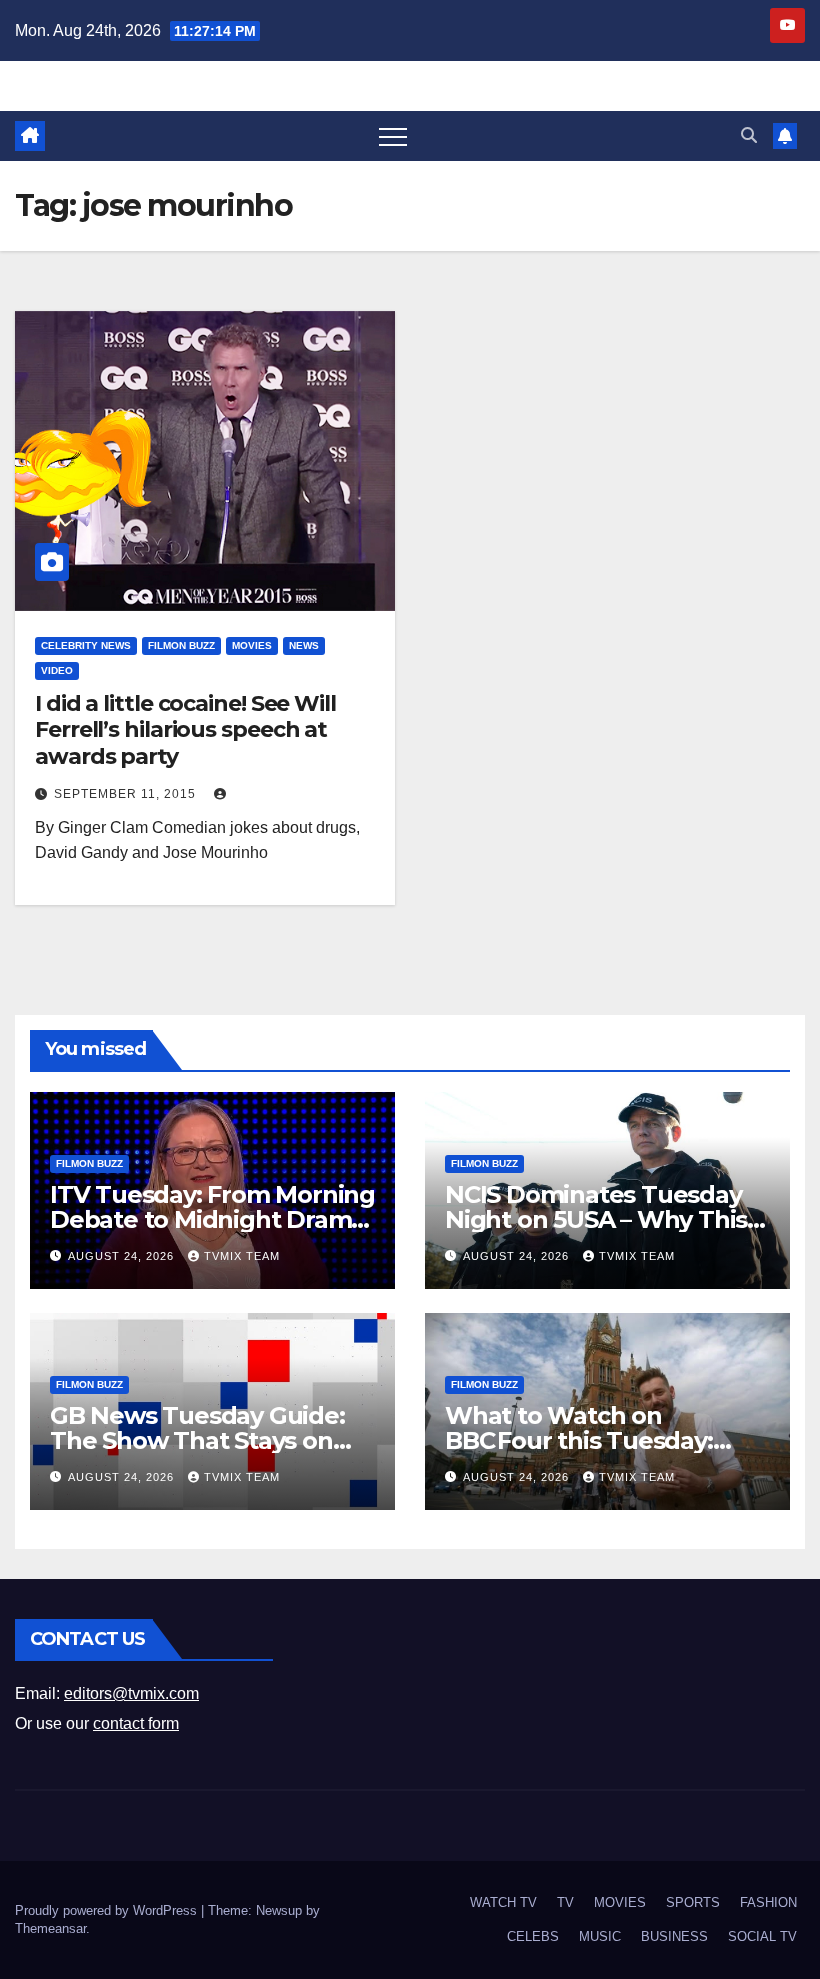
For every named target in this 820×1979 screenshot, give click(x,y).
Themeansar (50, 1928)
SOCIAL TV (762, 1936)
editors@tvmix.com (131, 1693)
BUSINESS (674, 1936)
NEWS (304, 645)
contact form (136, 1723)
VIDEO (57, 670)
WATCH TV (503, 1902)
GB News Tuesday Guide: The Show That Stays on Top (197, 1440)
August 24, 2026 (123, 1256)
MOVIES (252, 645)
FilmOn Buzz (181, 645)
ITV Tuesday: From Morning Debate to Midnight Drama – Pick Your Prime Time (212, 1219)
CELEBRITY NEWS (86, 645)
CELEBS (533, 1936)
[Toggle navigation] (393, 136)
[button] (749, 135)
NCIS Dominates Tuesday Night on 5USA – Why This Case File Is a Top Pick (596, 1219)
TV (565, 1902)
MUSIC (600, 1936)
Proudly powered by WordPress (108, 1910)
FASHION (768, 1902)
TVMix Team (242, 1256)
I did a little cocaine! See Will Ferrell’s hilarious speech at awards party (185, 730)
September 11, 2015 (127, 794)
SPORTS (693, 1902)
